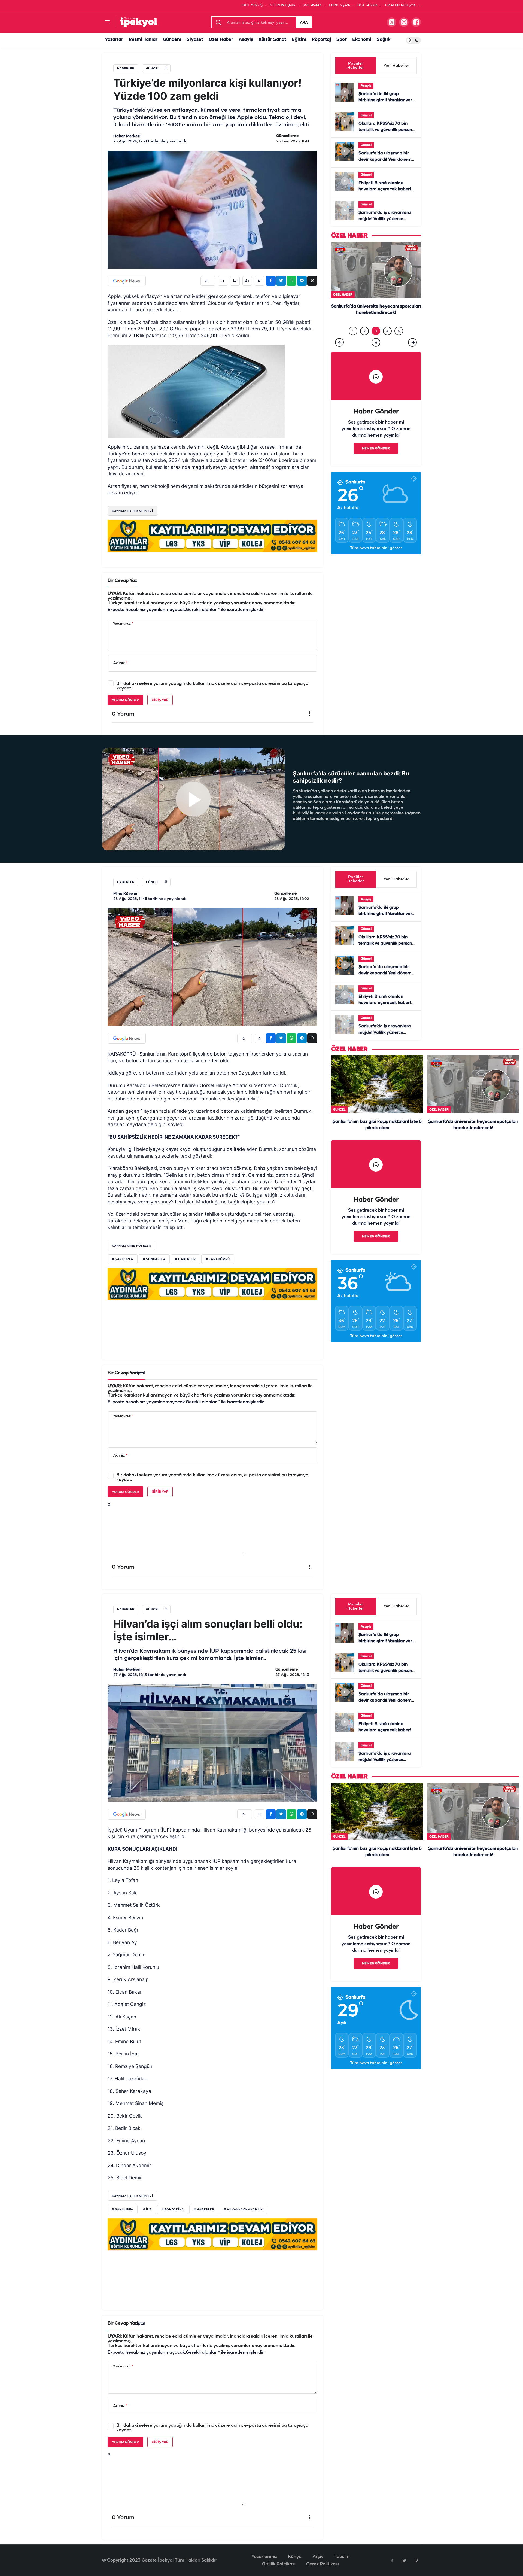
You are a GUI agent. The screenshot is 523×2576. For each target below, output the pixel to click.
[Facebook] (392, 2560)
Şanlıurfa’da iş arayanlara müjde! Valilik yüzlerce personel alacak (385, 219)
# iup (147, 2210)
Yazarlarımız (264, 2557)
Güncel (366, 115)
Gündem (172, 40)
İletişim (342, 2557)
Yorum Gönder (125, 700)
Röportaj (321, 40)
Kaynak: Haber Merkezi (133, 2196)
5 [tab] (399, 342)
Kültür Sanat (272, 40)
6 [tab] (376, 354)
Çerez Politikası (322, 2564)
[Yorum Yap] (235, 281)
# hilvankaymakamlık (243, 2210)
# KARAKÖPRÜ (218, 1259)
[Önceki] (339, 354)
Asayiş (246, 40)
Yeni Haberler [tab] (396, 66)
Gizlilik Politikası (279, 2564)
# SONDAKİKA (154, 1259)
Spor (342, 40)
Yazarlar (114, 40)
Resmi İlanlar (143, 40)
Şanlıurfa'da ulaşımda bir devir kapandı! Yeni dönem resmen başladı (385, 160)
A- (260, 281)
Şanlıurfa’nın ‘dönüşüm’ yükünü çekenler (376, 318)
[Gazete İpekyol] (139, 22)
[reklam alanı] (212, 536)
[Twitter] (404, 2560)
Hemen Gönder (376, 460)
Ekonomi (362, 40)
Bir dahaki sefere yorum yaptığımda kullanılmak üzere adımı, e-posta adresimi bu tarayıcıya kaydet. (212, 686)
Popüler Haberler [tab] (356, 66)
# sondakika (173, 2210)
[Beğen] (208, 281)
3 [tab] (376, 342)
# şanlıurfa (123, 2210)
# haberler (204, 2210)
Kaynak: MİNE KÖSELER (131, 1246)
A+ (247, 281)
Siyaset (195, 40)
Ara (304, 22)
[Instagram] (416, 2560)
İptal (141, 1373)
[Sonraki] (412, 354)
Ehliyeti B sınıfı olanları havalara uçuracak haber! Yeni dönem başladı (385, 189)
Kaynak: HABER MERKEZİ (133, 511)
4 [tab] (387, 342)
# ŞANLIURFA (123, 1259)
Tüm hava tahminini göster (376, 559)
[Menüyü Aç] (107, 22)
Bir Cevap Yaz (122, 581)
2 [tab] (365, 342)
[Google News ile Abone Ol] (127, 281)
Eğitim (299, 40)
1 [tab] (353, 342)
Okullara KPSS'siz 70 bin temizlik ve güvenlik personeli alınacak (387, 130)
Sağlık (384, 40)
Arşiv (318, 2557)
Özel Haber (221, 40)
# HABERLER (186, 1259)
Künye (295, 2557)
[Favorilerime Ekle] (223, 281)
